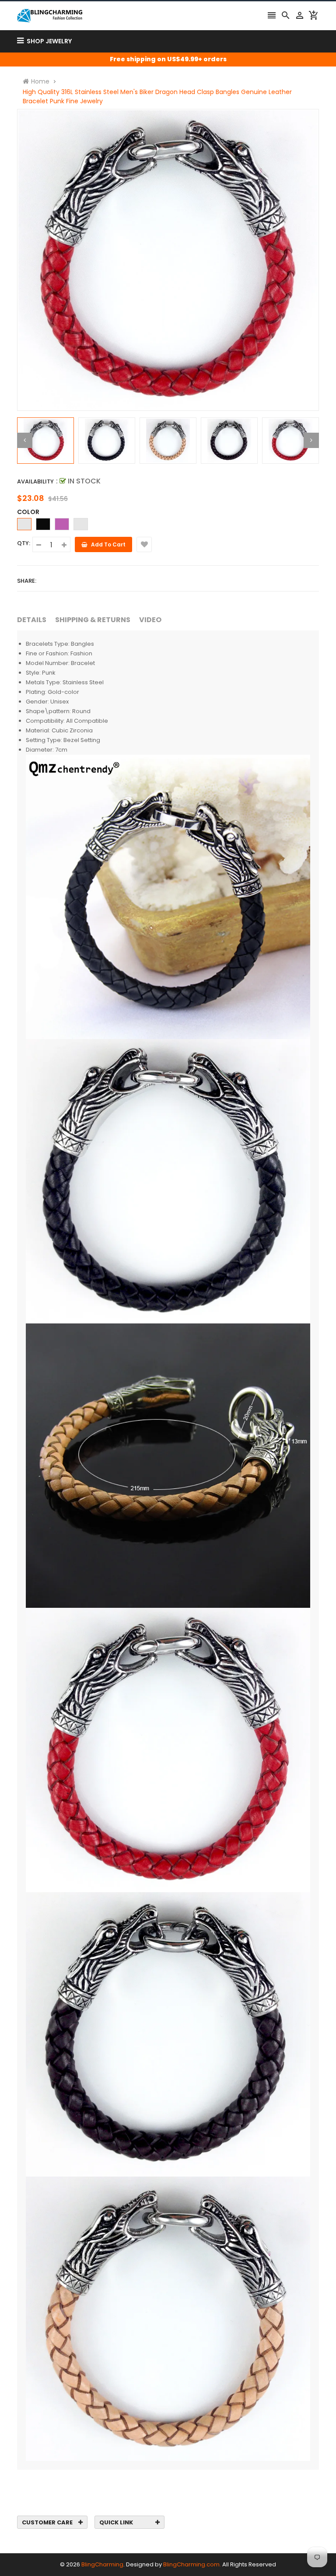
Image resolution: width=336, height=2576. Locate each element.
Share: (27, 581)
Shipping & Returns (93, 620)
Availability (35, 481)
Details (32, 620)
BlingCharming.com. (192, 2564)
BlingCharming (102, 2564)
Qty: (24, 543)
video (150, 620)
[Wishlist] (144, 544)
